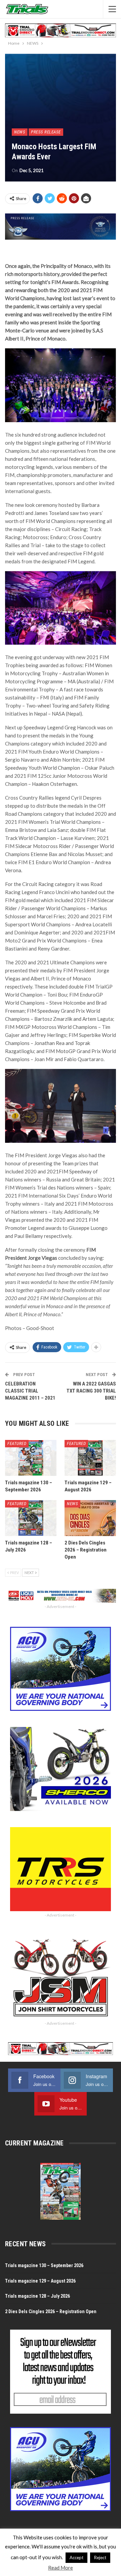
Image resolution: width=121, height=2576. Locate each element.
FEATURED (17, 1443)
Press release (46, 132)
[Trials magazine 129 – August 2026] (90, 1458)
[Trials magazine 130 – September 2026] (31, 1458)
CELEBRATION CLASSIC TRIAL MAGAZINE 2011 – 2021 (30, 1391)
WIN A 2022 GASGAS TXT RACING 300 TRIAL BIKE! (91, 1391)
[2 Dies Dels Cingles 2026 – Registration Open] (90, 1518)
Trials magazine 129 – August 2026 (40, 2281)
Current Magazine (34, 2143)
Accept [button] (76, 2558)
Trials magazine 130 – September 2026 (44, 2265)
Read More (61, 2568)
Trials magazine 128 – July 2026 (37, 2296)
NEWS (20, 132)
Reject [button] (100, 2558)
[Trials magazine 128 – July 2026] (31, 1518)
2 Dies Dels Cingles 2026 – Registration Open (51, 2311)
